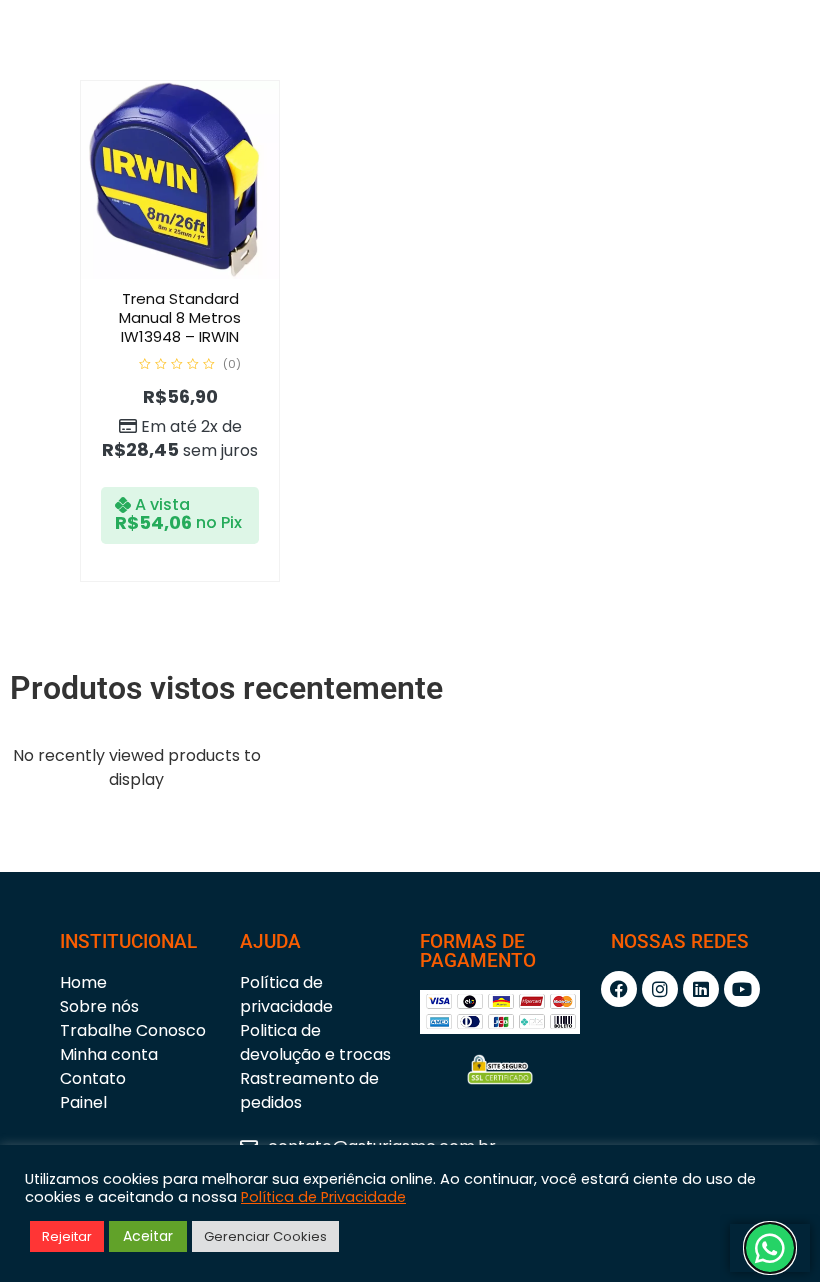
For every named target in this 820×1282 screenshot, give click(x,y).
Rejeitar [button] (67, 1236)
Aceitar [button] (148, 1236)
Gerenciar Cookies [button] (265, 1236)
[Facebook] (619, 989)
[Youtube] (742, 989)
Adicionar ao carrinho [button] (201, 274)
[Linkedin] (701, 989)
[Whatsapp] (770, 1248)
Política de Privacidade (323, 1197)
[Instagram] (660, 989)
